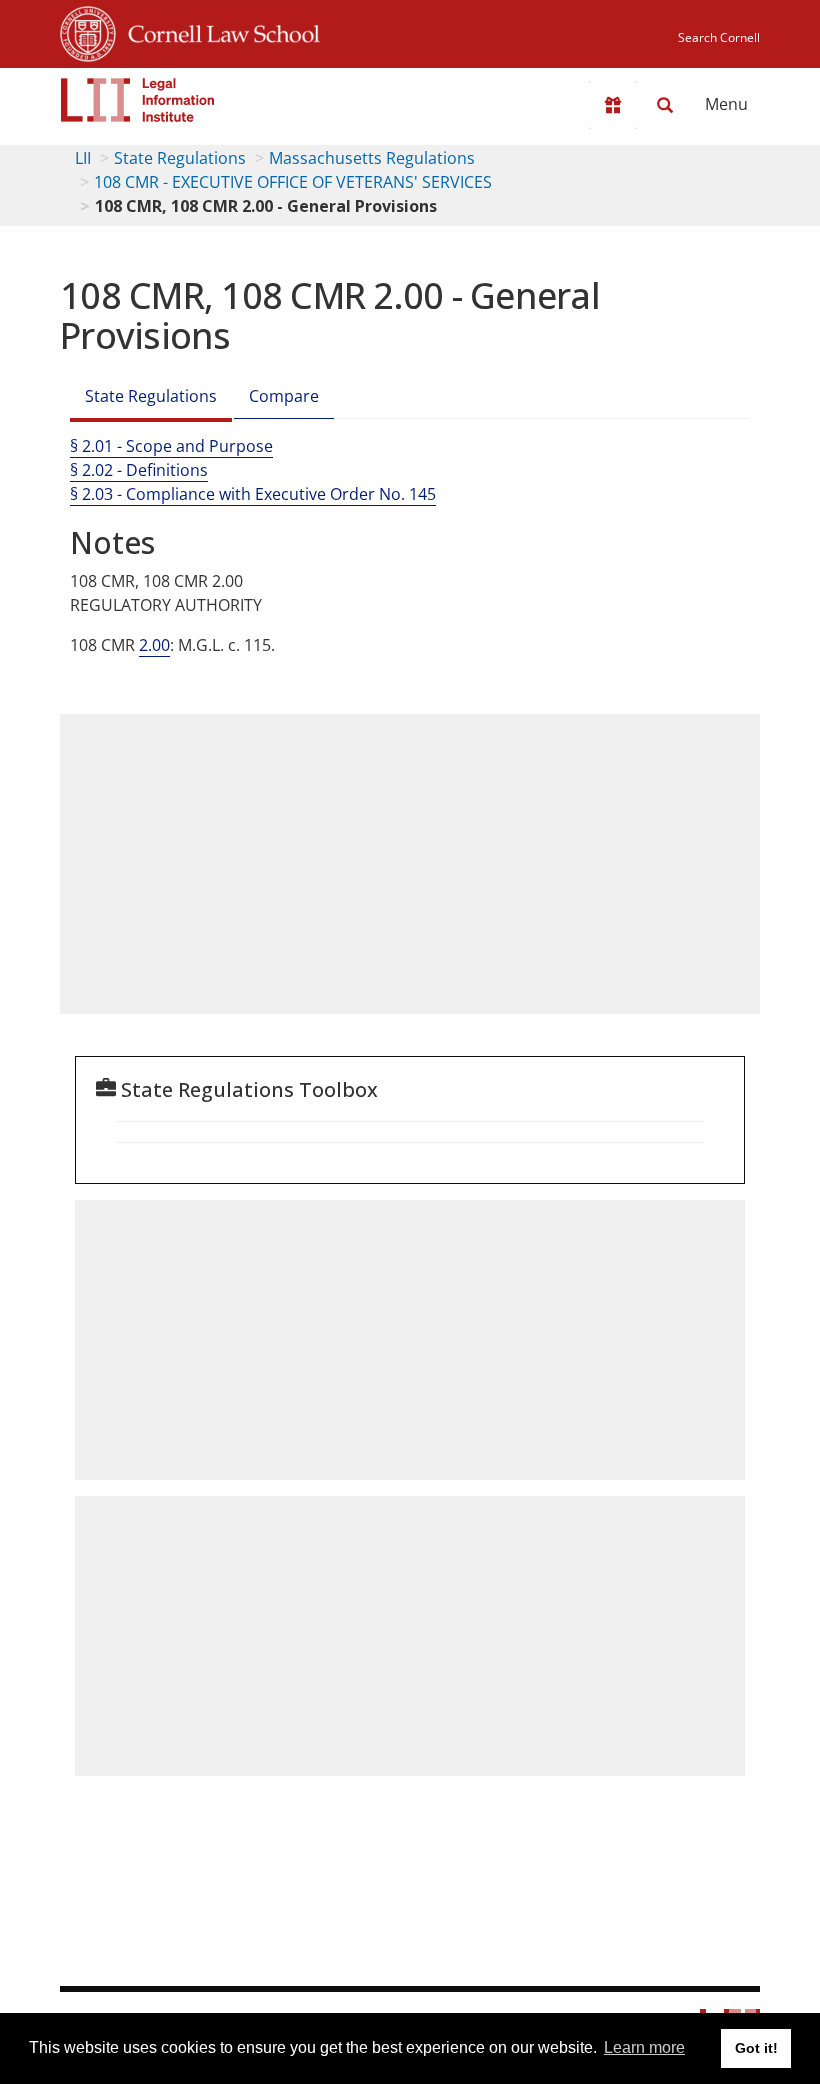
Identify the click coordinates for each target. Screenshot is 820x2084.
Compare (284, 396)
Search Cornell (719, 37)
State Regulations (180, 158)
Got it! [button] (756, 2048)
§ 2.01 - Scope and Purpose (171, 446)
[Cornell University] (88, 31)
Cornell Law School (218, 31)
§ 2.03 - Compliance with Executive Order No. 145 (253, 494)
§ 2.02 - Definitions (139, 470)
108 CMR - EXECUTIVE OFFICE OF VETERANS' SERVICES (293, 182)
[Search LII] (665, 105)
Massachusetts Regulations (372, 158)
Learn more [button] (644, 2047)
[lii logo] (138, 100)
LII (83, 158)
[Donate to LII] (613, 105)
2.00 (154, 645)
